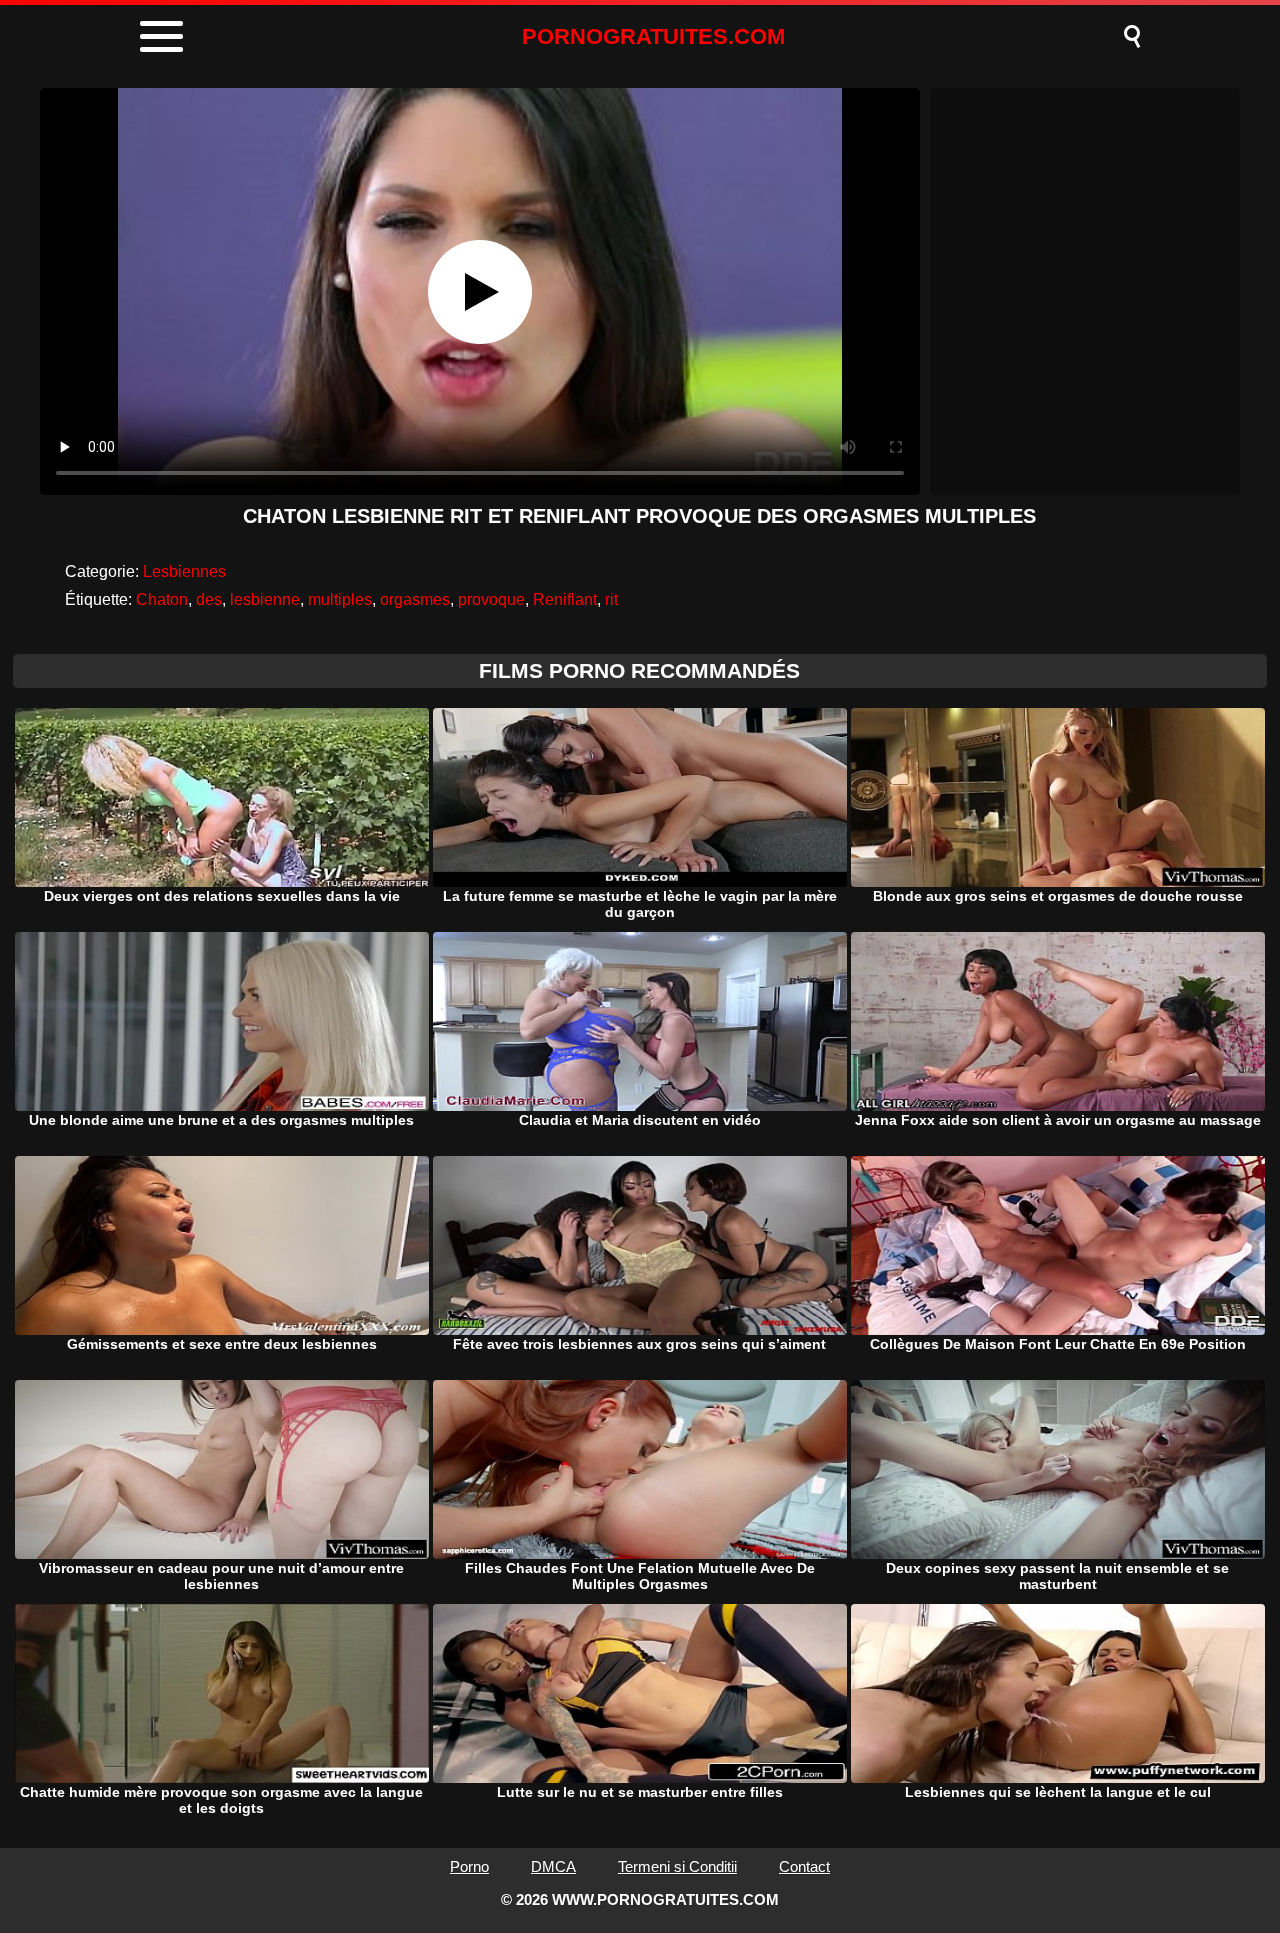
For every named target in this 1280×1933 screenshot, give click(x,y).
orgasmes (415, 599)
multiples (340, 599)
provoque (491, 599)
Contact (804, 1866)
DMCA (553, 1866)
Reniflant (565, 599)
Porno (469, 1866)
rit (611, 599)
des (209, 599)
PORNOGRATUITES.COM (653, 36)
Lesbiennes (184, 571)
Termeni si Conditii (677, 1866)
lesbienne (265, 599)
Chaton (162, 599)
